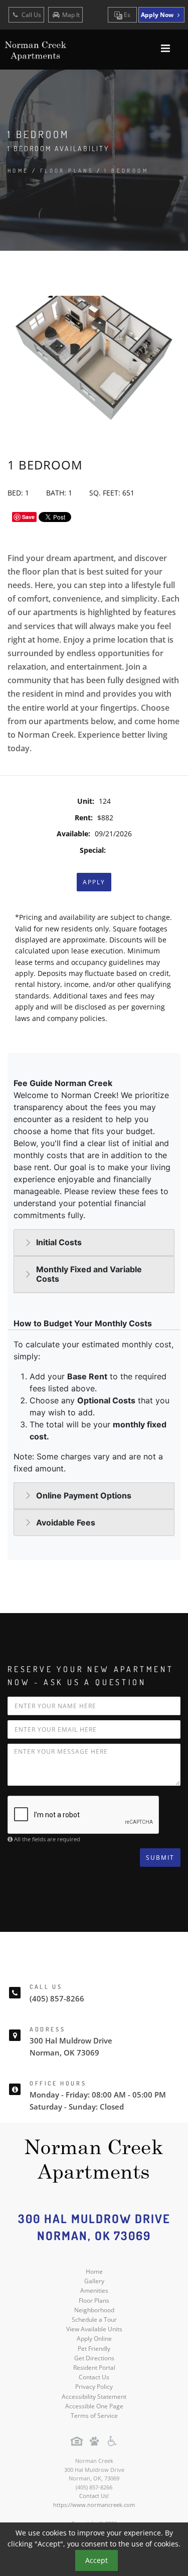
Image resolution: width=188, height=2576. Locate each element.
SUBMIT (160, 1858)
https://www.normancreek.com (94, 2505)
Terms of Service (94, 2416)
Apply (94, 882)
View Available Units (94, 2329)
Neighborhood (94, 2310)
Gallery (94, 2281)
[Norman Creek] (94, 2161)
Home (18, 171)
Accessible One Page (94, 2406)
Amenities (94, 2290)
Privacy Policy (94, 2387)
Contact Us (94, 2377)
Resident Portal (94, 2368)
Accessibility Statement (94, 2397)
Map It (71, 15)
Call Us (31, 15)
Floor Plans (94, 2300)
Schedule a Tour (94, 2320)
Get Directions (94, 2358)
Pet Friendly (94, 2349)
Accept (97, 2560)
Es (126, 15)
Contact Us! (94, 2496)
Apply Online (94, 2339)
